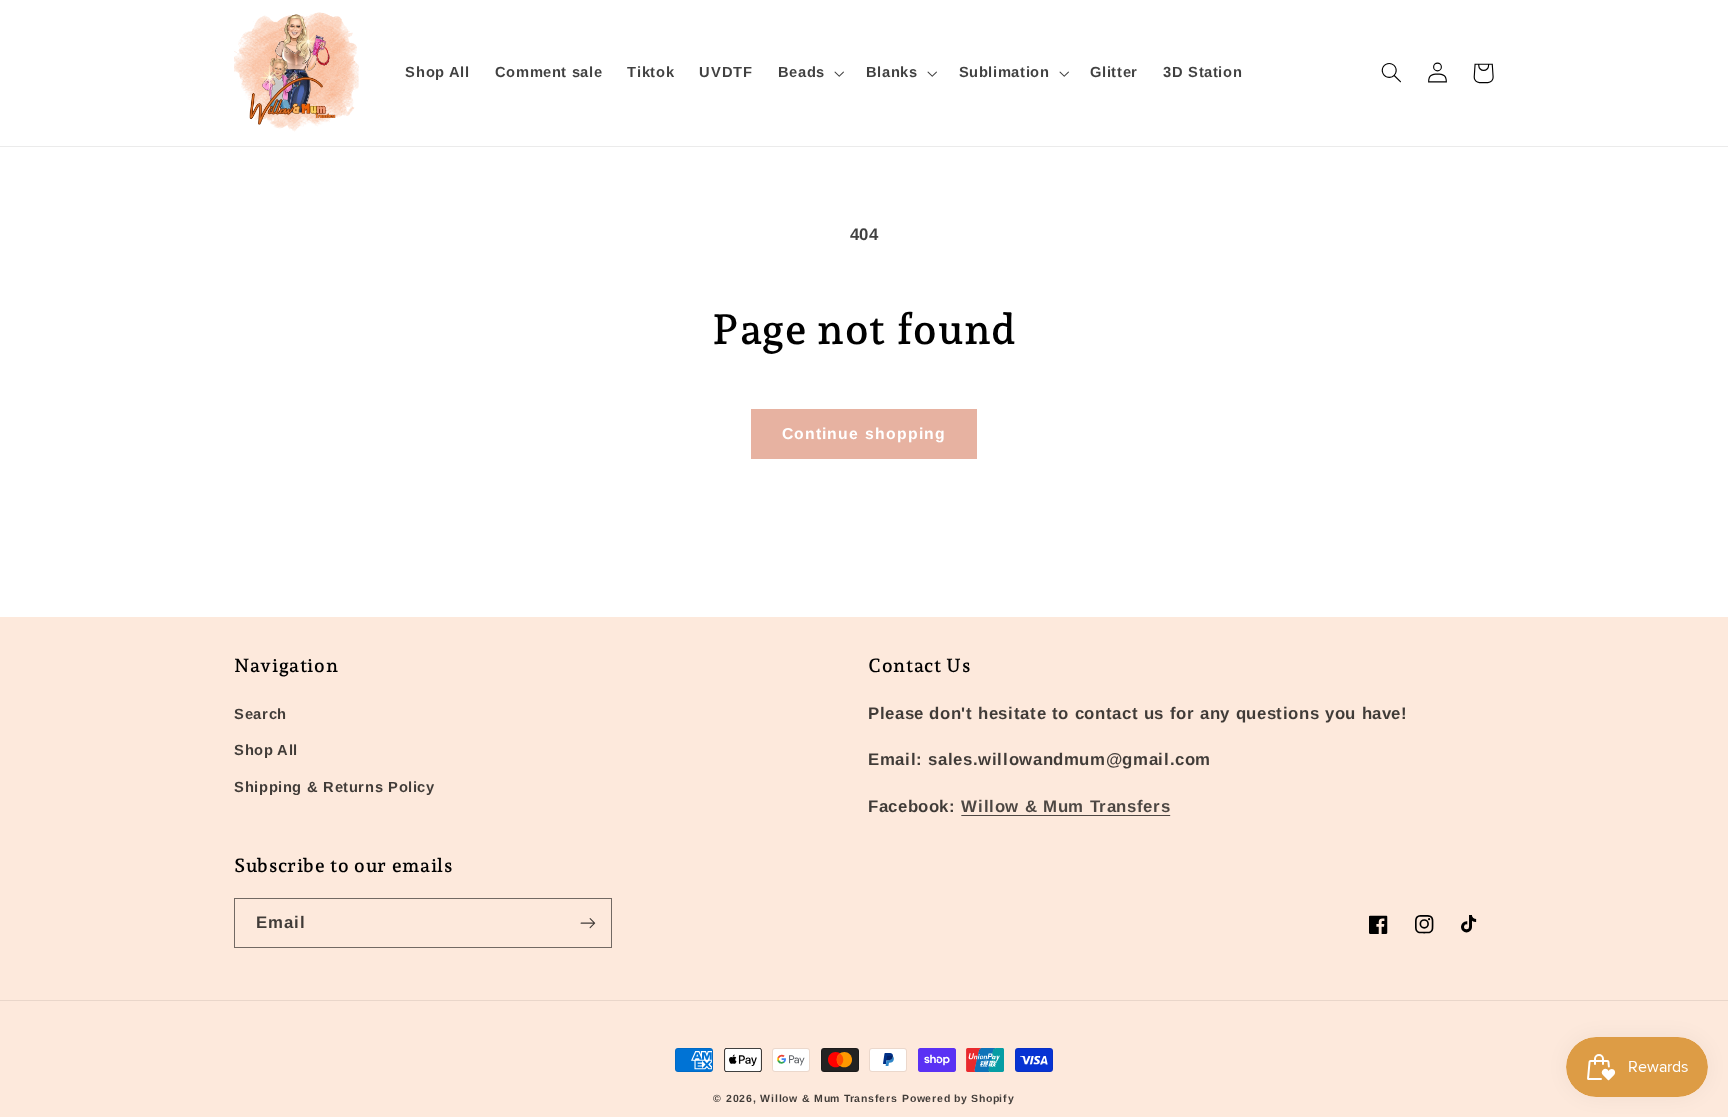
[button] (809, 73)
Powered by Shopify (958, 1098)
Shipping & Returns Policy (334, 787)
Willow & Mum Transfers (1065, 806)
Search (260, 714)
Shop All (266, 750)
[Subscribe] (588, 922)
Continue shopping (864, 433)
